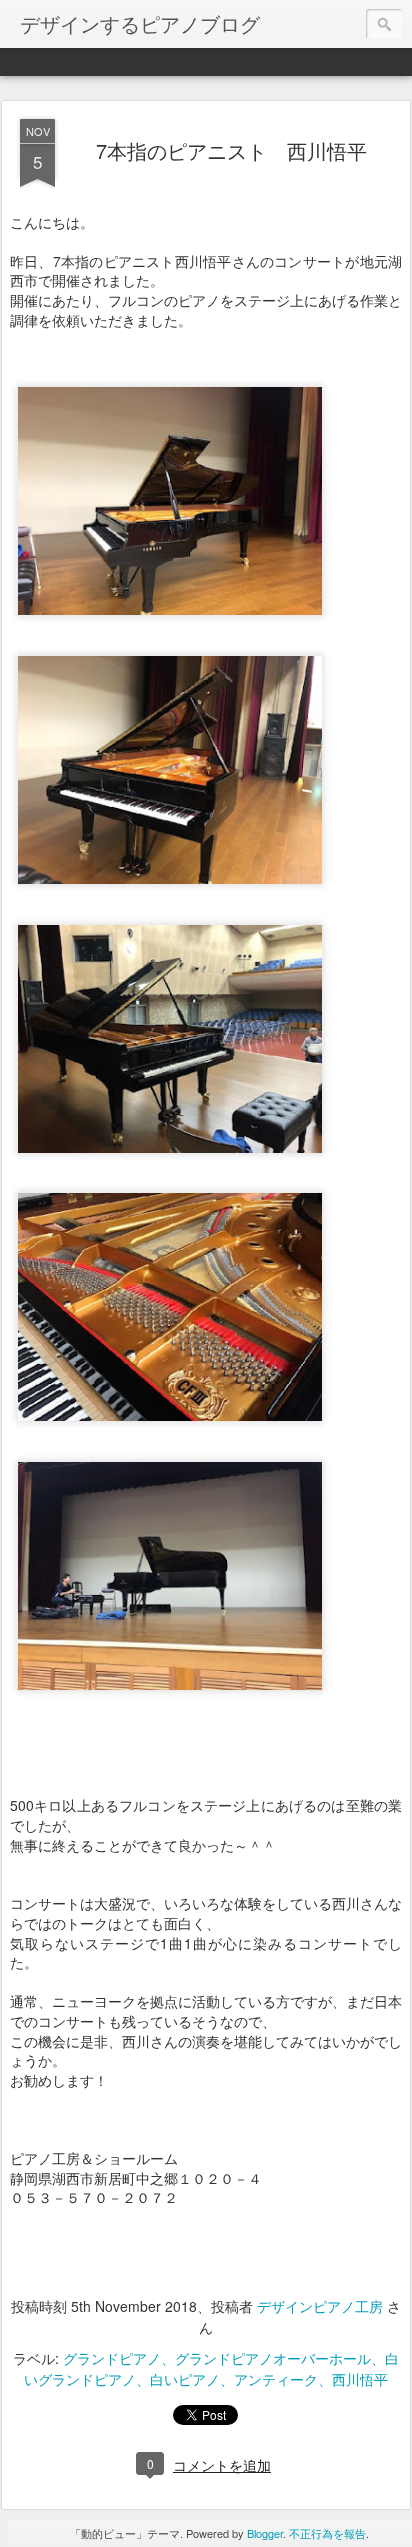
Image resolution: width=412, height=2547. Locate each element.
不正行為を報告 (327, 2533)
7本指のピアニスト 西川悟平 (231, 150)
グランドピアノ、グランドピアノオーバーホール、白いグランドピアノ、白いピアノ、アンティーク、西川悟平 (211, 2368)
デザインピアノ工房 (320, 2306)
